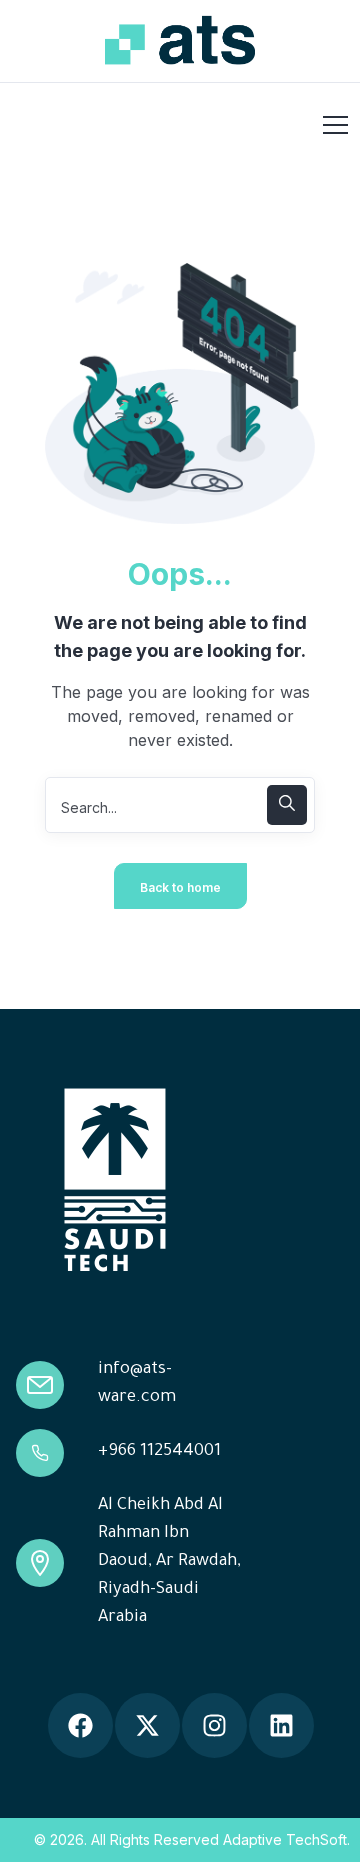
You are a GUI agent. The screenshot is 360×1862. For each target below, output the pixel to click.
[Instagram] (214, 1725)
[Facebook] (80, 1725)
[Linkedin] (281, 1725)
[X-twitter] (147, 1725)
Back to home (180, 887)
